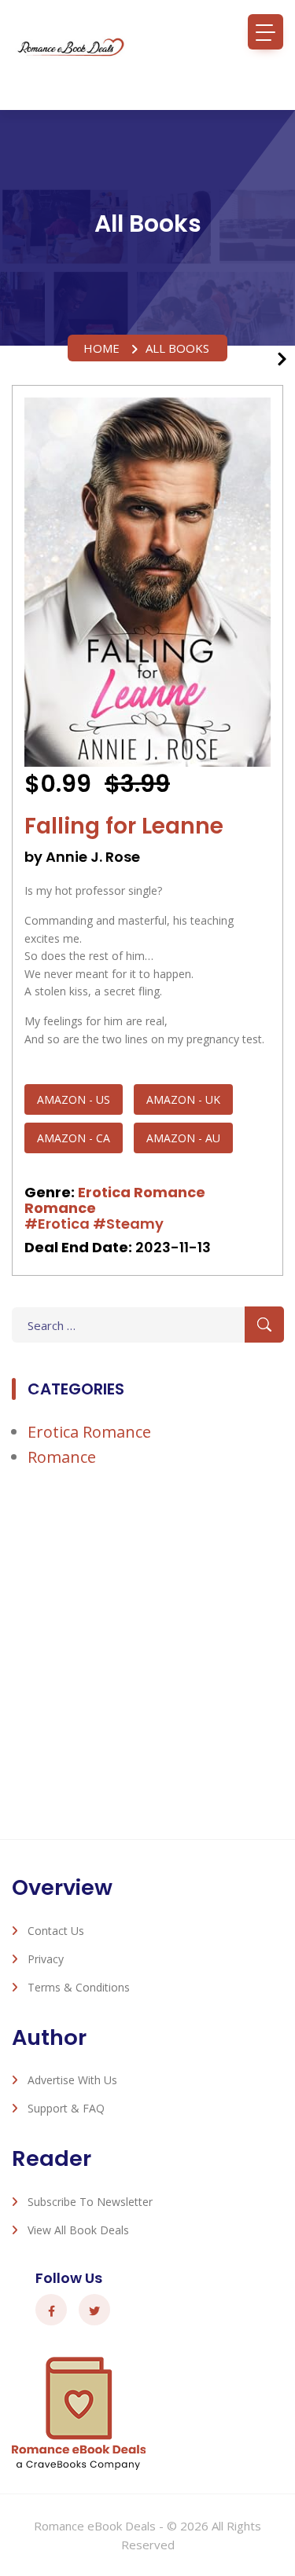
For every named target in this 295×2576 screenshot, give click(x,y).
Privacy (46, 1959)
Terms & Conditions (79, 1987)
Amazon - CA (74, 1138)
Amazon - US (74, 1099)
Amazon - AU (183, 1138)
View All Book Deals (78, 2230)
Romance (60, 1208)
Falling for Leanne (124, 826)
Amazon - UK (183, 1099)
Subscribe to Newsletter (90, 2202)
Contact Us (56, 1931)
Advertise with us (72, 2080)
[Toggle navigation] (265, 32)
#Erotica (57, 1224)
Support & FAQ (66, 2108)
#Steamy (128, 1224)
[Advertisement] (147, 1653)
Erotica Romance (142, 1192)
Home (101, 348)
